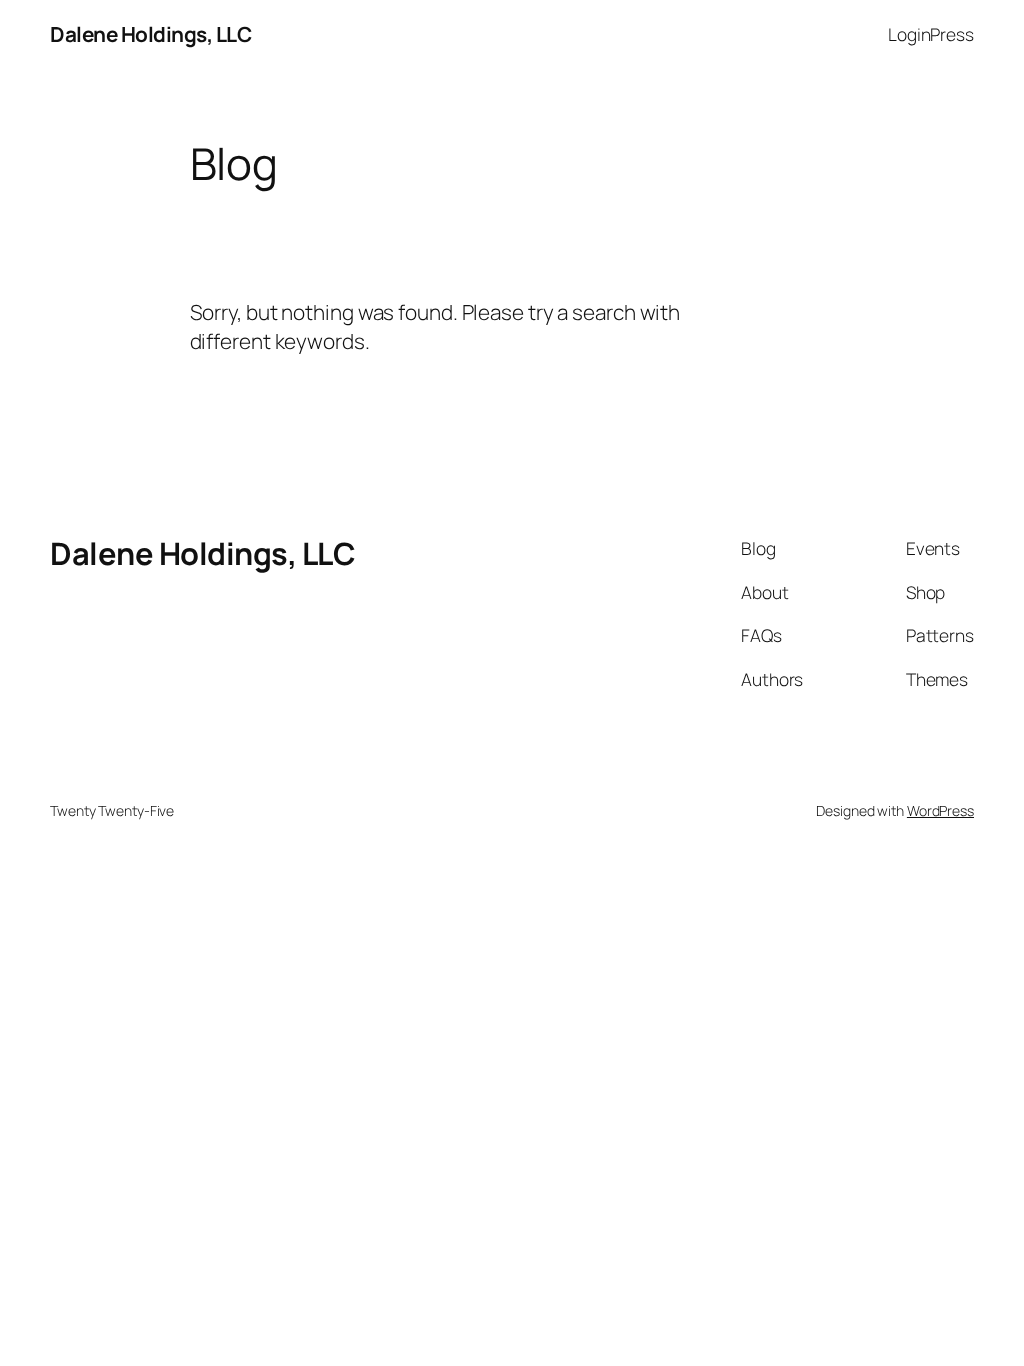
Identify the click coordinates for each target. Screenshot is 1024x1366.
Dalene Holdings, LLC (150, 34)
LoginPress (931, 34)
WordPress (940, 810)
